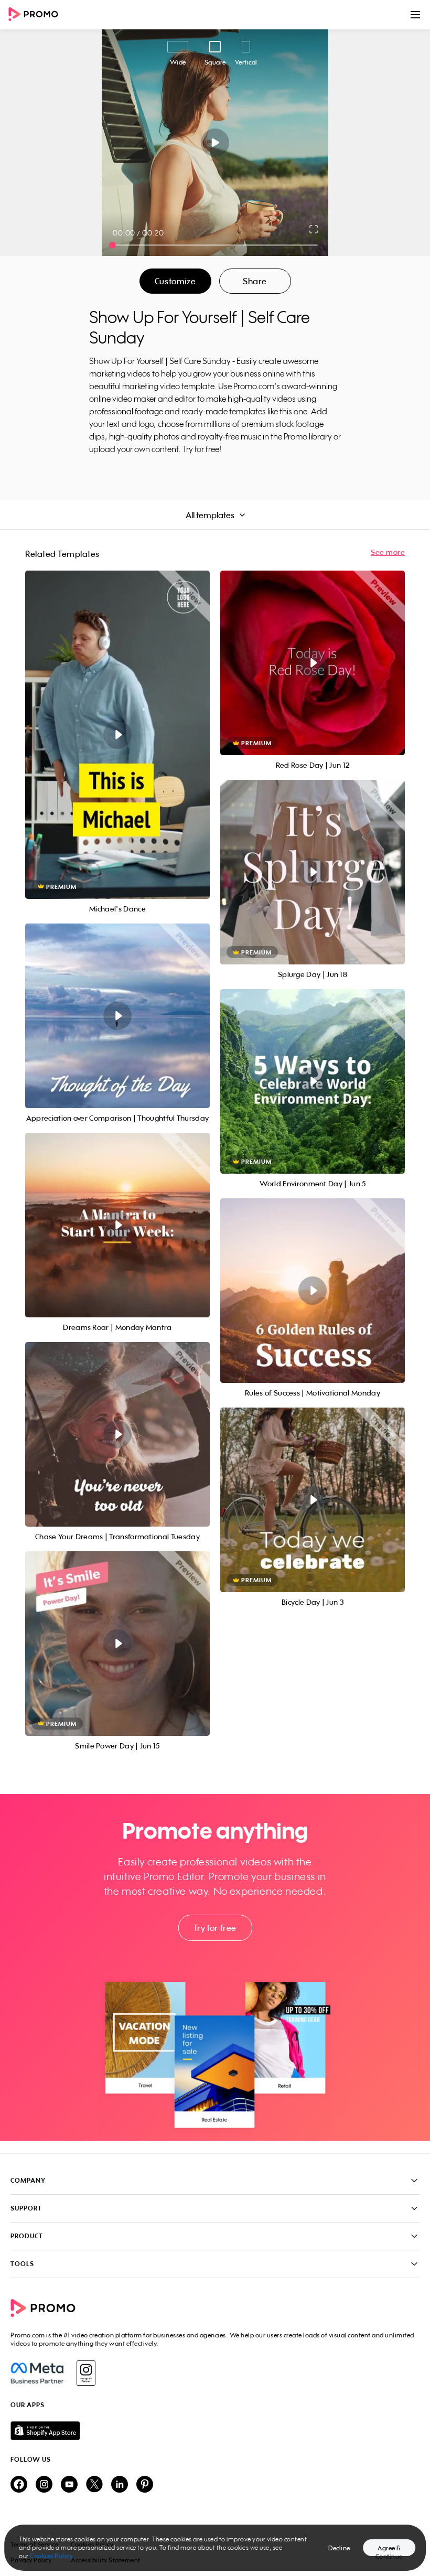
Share (255, 281)
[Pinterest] (145, 2485)
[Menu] (415, 15)
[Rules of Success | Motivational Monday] (313, 1291)
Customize (175, 281)
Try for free (215, 1928)
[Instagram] (86, 2373)
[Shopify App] (215, 2431)
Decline (339, 2548)
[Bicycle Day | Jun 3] (313, 1500)
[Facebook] (37, 2373)
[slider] (112, 245)
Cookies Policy (51, 2556)
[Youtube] (69, 2485)
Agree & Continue (389, 2550)
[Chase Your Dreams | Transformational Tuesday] (117, 1434)
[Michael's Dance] (117, 735)
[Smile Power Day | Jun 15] (117, 1644)
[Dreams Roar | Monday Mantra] (117, 1225)
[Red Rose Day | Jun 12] (313, 663)
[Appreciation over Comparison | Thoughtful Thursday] (117, 1016)
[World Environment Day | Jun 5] (313, 1081)
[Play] (215, 143)
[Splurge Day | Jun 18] (313, 872)
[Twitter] (94, 2485)
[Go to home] (37, 15)
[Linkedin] (120, 2485)
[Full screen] (314, 229)
